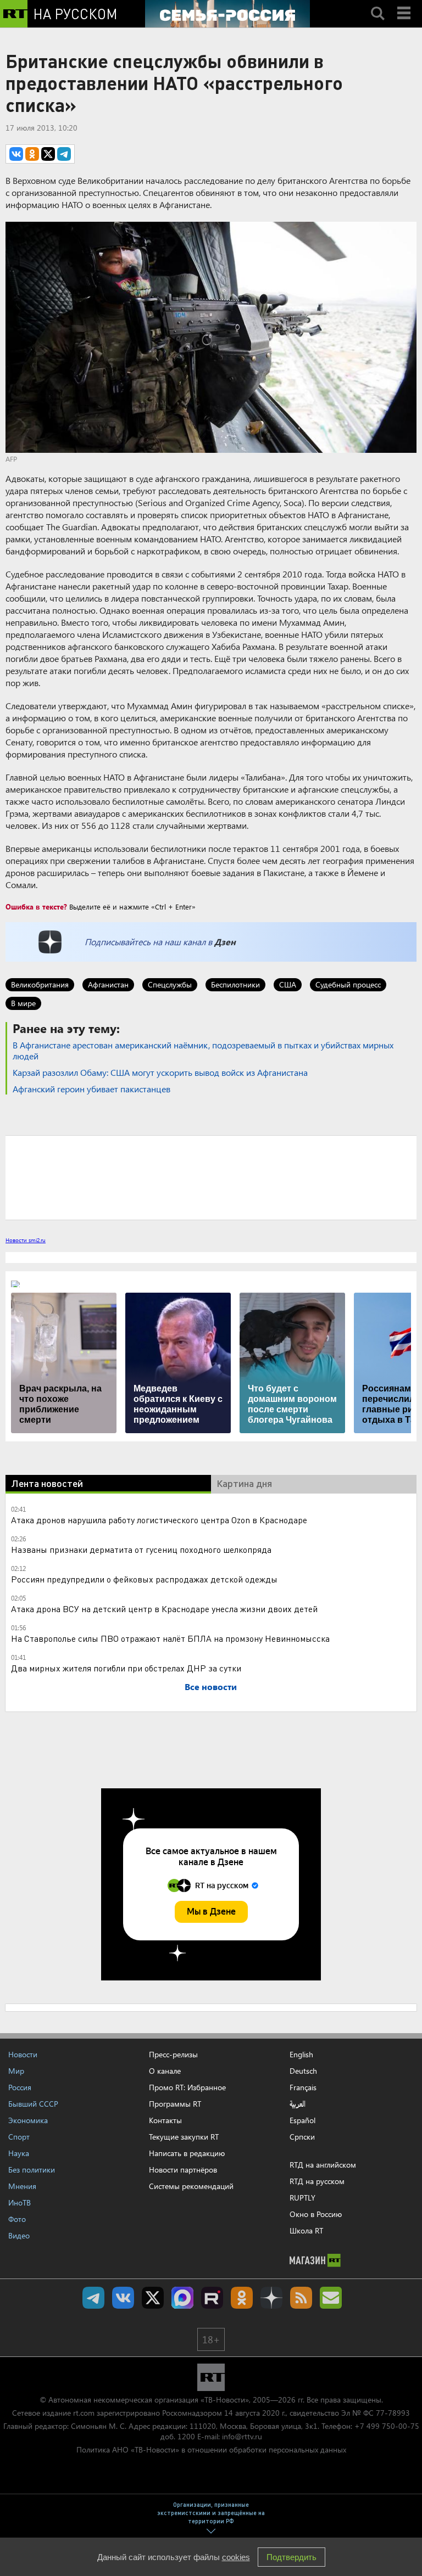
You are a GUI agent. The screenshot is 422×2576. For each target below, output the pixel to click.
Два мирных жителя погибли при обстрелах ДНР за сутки (126, 1668)
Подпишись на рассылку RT (331, 2298)
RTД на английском (323, 2165)
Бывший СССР (33, 2104)
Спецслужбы (170, 984)
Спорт (19, 2137)
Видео (19, 2235)
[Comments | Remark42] (211, 1177)
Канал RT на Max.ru (182, 2298)
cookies (236, 2557)
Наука (19, 2153)
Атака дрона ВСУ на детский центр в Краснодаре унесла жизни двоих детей (164, 1609)
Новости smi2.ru (26, 1240)
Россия (20, 2087)
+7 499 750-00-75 (387, 2426)
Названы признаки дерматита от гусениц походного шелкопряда (141, 1549)
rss (301, 2298)
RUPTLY (302, 2198)
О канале (165, 2071)
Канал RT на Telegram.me (93, 2298)
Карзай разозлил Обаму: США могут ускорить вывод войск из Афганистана (160, 1072)
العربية (298, 2104)
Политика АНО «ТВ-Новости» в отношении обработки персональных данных (211, 2449)
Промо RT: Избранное (187, 2087)
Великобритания (40, 984)
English (301, 2055)
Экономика (28, 2120)
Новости (23, 2054)
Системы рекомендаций (191, 2186)
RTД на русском (317, 2181)
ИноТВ (20, 2202)
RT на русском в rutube (212, 2298)
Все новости (211, 1687)
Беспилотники (235, 984)
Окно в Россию (316, 2214)
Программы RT (175, 2104)
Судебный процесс (348, 984)
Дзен (225, 942)
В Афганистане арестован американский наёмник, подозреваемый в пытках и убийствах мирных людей (203, 1050)
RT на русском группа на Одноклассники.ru (242, 2298)
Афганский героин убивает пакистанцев (91, 1089)
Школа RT (306, 2230)
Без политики (32, 2170)
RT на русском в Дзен (271, 2298)
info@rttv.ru (242, 2436)
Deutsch (303, 2071)
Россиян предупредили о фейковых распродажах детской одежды (144, 1579)
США (288, 984)
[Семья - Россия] (227, 14)
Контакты (165, 2120)
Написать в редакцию (187, 2153)
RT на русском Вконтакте (123, 2298)
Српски (302, 2137)
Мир (16, 2071)
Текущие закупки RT (184, 2137)
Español (302, 2120)
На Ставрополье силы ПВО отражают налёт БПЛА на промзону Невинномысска (170, 1638)
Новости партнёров (183, 2170)
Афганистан (108, 984)
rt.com (84, 2413)
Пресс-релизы (173, 2054)
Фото (17, 2219)
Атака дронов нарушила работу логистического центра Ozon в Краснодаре (159, 1520)
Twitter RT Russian (153, 2298)
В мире (23, 1003)
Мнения (22, 2186)
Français (303, 2087)
